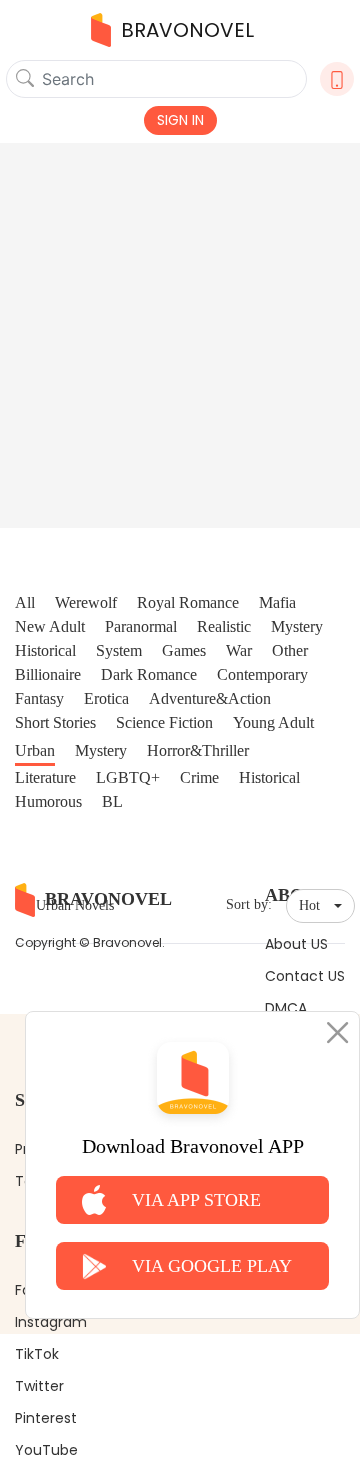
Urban (35, 750)
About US (296, 944)
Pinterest (46, 1418)
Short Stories (55, 722)
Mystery (297, 626)
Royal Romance (188, 602)
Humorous (48, 801)
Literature (45, 777)
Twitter (39, 1386)
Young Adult (273, 722)
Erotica (106, 698)
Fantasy (39, 698)
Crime (199, 777)
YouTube (46, 1450)
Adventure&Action (210, 698)
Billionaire (48, 674)
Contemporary (262, 674)
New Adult (50, 626)
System (119, 650)
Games (184, 650)
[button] (320, 906)
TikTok (37, 1354)
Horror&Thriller (198, 750)
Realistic (224, 626)
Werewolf (86, 602)
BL (112, 801)
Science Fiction (164, 722)
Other (290, 650)
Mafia (277, 602)
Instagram (51, 1322)
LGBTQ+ (128, 777)
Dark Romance (149, 674)
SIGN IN (180, 120)
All (25, 602)
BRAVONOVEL (187, 30)
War (239, 650)
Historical (45, 650)
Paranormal (141, 626)
